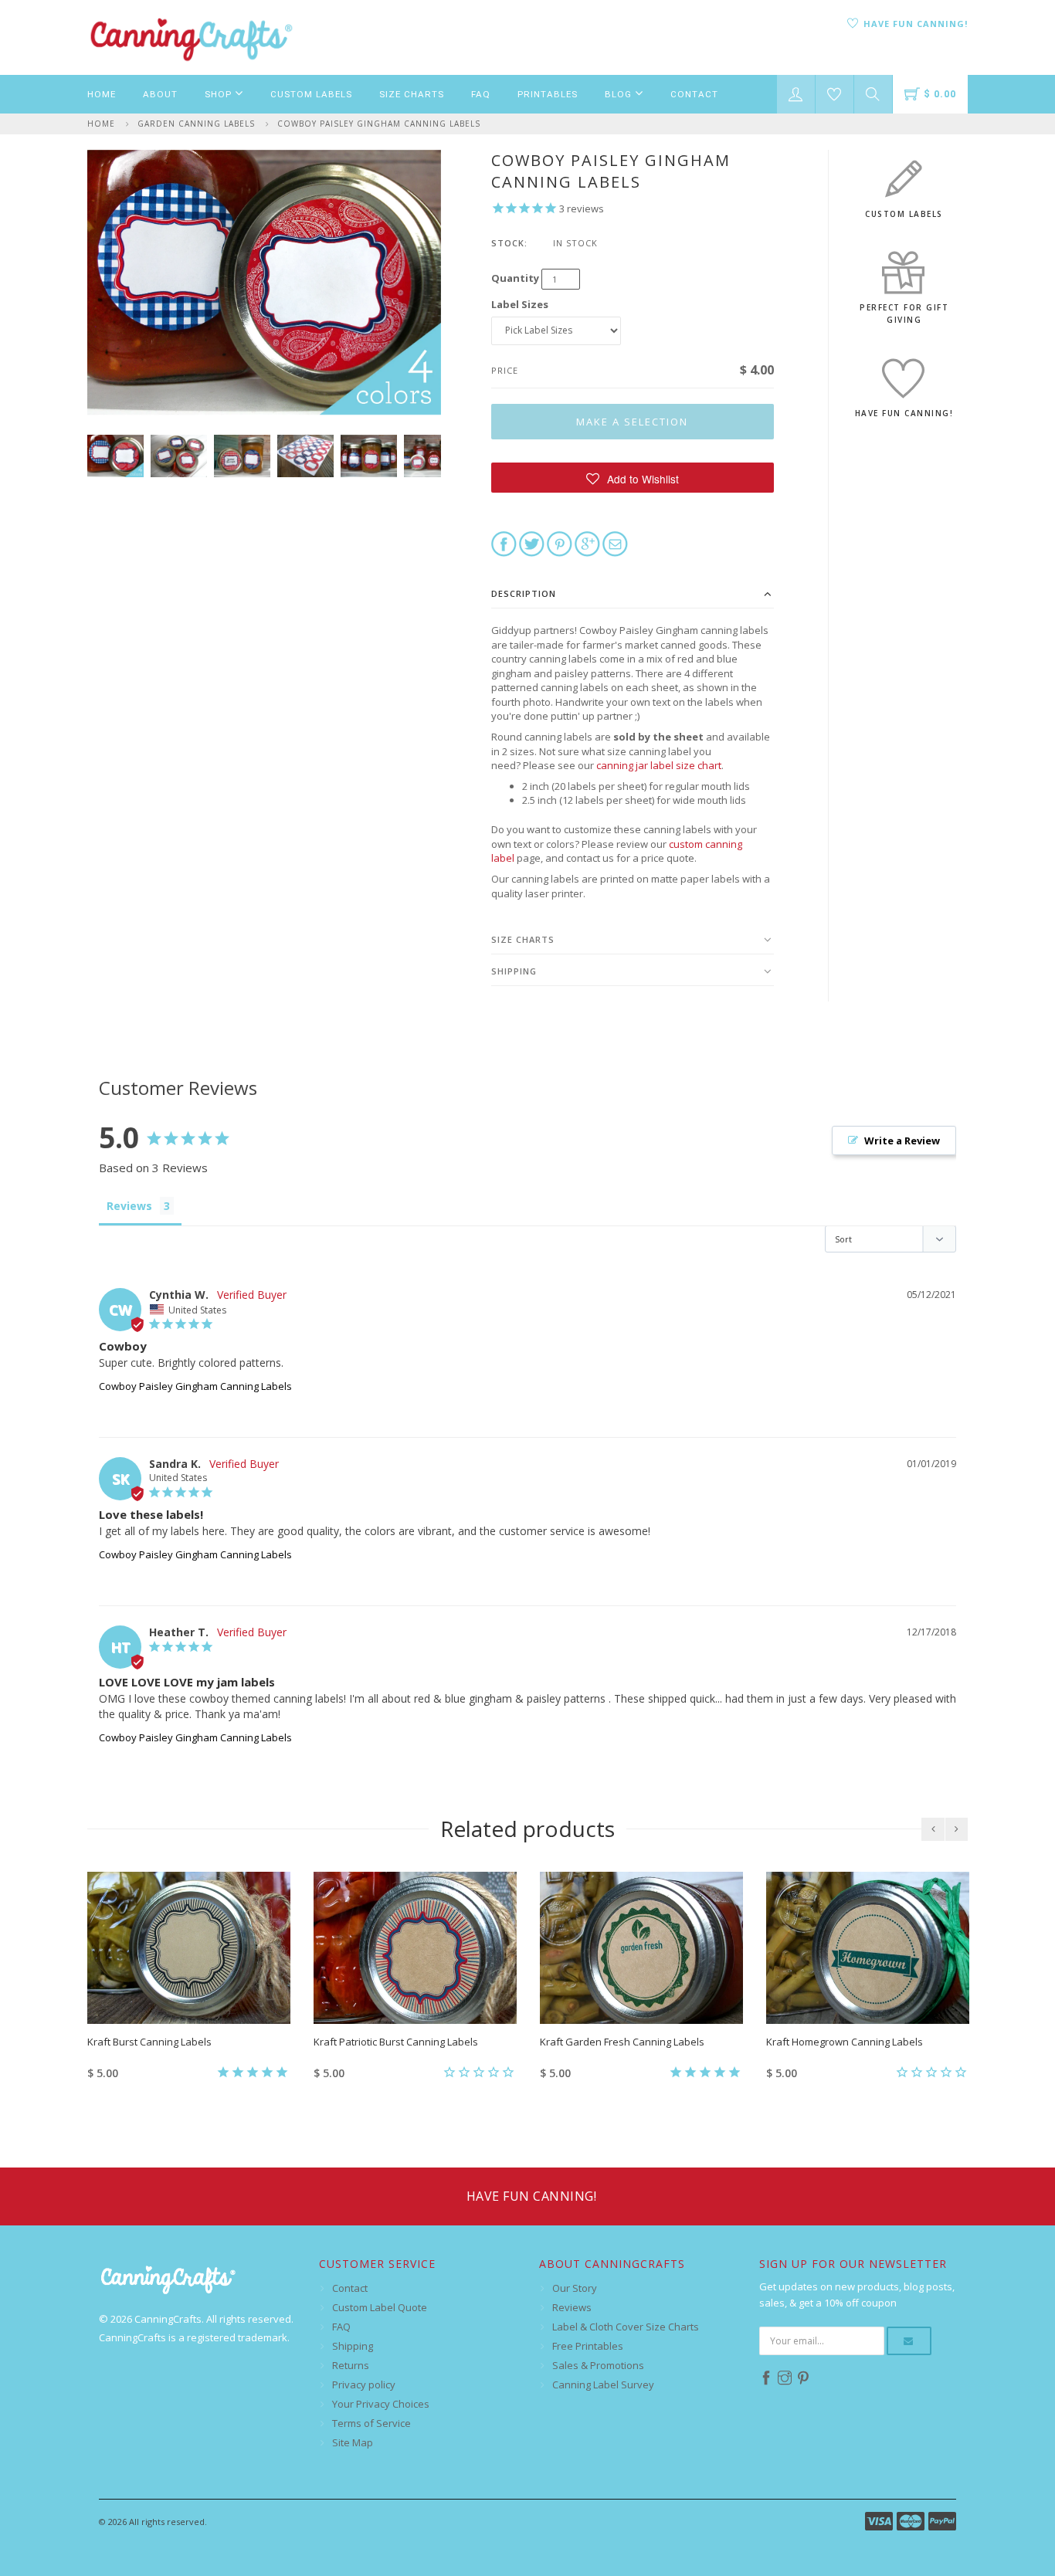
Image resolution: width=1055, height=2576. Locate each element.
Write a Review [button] (902, 1141)
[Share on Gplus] (587, 543)
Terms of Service (371, 2423)
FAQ (481, 94)
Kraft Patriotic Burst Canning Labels (396, 2042)
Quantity (515, 278)
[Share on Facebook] (504, 543)
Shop (220, 94)
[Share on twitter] (532, 543)
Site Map (353, 2442)
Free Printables (588, 2346)
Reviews (572, 2307)
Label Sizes (520, 304)
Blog (620, 94)
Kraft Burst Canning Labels (149, 2042)
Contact (694, 94)
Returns (351, 2365)
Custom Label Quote (380, 2307)
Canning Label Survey (603, 2384)
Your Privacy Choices (381, 2404)
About (160, 94)
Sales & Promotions (598, 2365)
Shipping (514, 971)
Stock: (509, 243)
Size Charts (412, 94)
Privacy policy (364, 2384)
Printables (548, 94)
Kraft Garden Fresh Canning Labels (622, 2042)
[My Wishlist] (835, 94)
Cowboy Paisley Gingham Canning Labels (379, 124)
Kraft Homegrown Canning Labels (845, 2042)
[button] (633, 478)
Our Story (575, 2288)
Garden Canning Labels (196, 124)
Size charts (523, 939)
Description (524, 593)
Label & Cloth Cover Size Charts (626, 2327)
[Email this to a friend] (615, 543)
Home (102, 94)
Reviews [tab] (129, 1206)
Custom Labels (311, 94)
